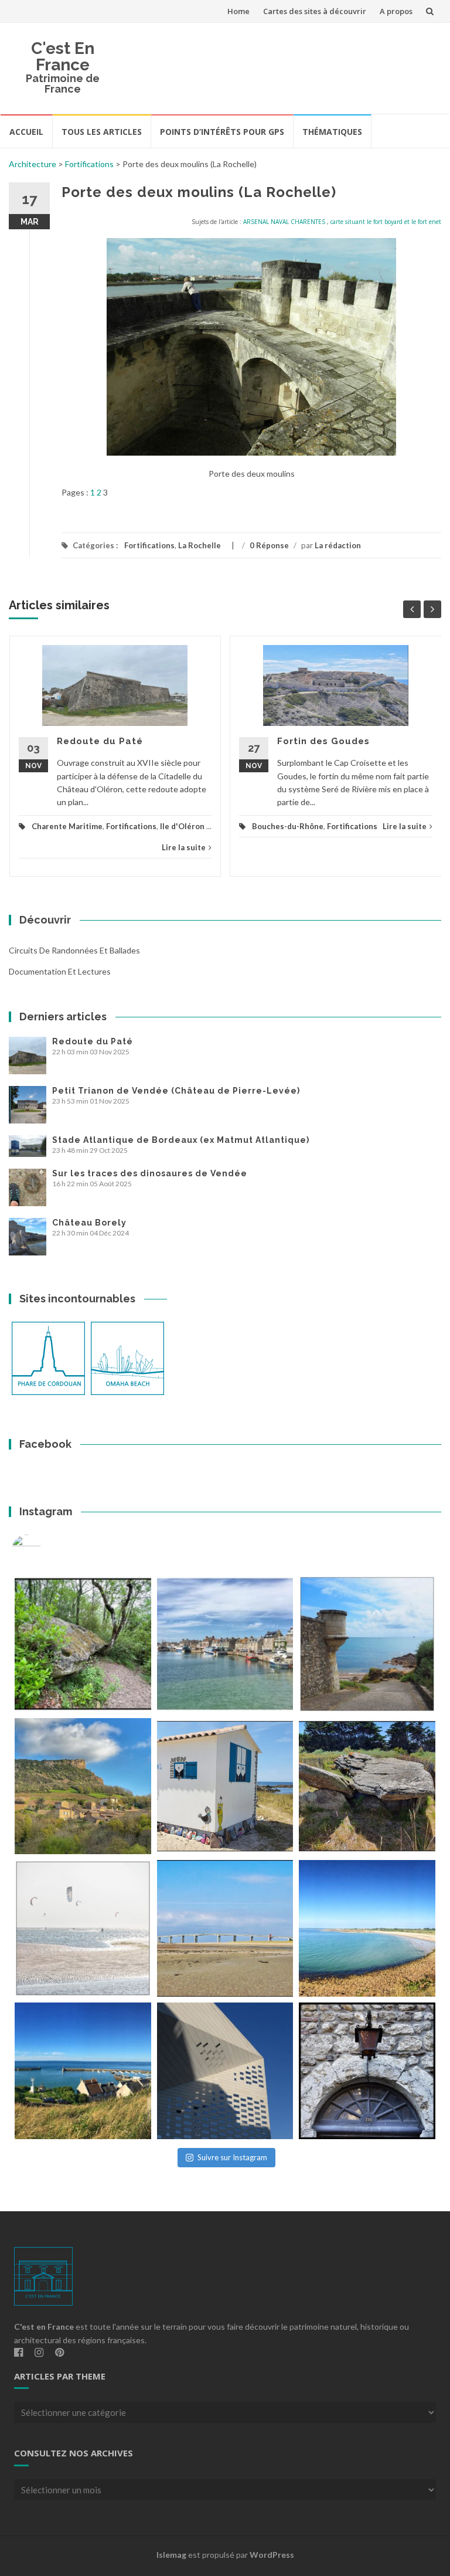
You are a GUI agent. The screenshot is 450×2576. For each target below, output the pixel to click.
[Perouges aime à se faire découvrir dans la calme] (367, 2071)
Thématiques (332, 132)
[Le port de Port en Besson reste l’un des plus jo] (83, 2071)
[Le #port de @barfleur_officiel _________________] (225, 1644)
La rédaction (338, 545)
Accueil (26, 132)
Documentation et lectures (60, 971)
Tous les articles (102, 132)
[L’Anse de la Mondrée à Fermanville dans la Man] (367, 1928)
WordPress (272, 2555)
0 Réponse (269, 545)
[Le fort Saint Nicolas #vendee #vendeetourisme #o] (367, 1644)
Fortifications (89, 164)
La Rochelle (200, 545)
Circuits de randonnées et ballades (74, 950)
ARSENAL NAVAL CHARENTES (284, 222)
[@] (44, 1549)
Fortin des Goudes (323, 741)
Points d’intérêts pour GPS (222, 132)
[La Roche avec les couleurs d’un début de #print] (83, 1786)
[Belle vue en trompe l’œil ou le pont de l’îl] (225, 1928)
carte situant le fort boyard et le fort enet (386, 222)
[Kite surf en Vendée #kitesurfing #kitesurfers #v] (83, 1928)
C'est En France (63, 57)
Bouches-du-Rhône (288, 826)
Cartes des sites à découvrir (315, 11)
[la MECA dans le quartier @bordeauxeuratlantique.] (225, 2071)
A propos (396, 11)
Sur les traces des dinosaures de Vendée (150, 1173)
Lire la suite (184, 847)
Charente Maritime (67, 826)
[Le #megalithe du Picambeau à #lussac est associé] (83, 1644)
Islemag (171, 2555)
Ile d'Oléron (182, 826)
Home (238, 11)
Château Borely (89, 1223)
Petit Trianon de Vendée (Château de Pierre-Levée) (176, 1091)
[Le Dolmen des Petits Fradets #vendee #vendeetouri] (367, 1786)
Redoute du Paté (100, 741)
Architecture (33, 164)
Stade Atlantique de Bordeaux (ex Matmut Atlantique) (181, 1140)
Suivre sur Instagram (232, 2157)
